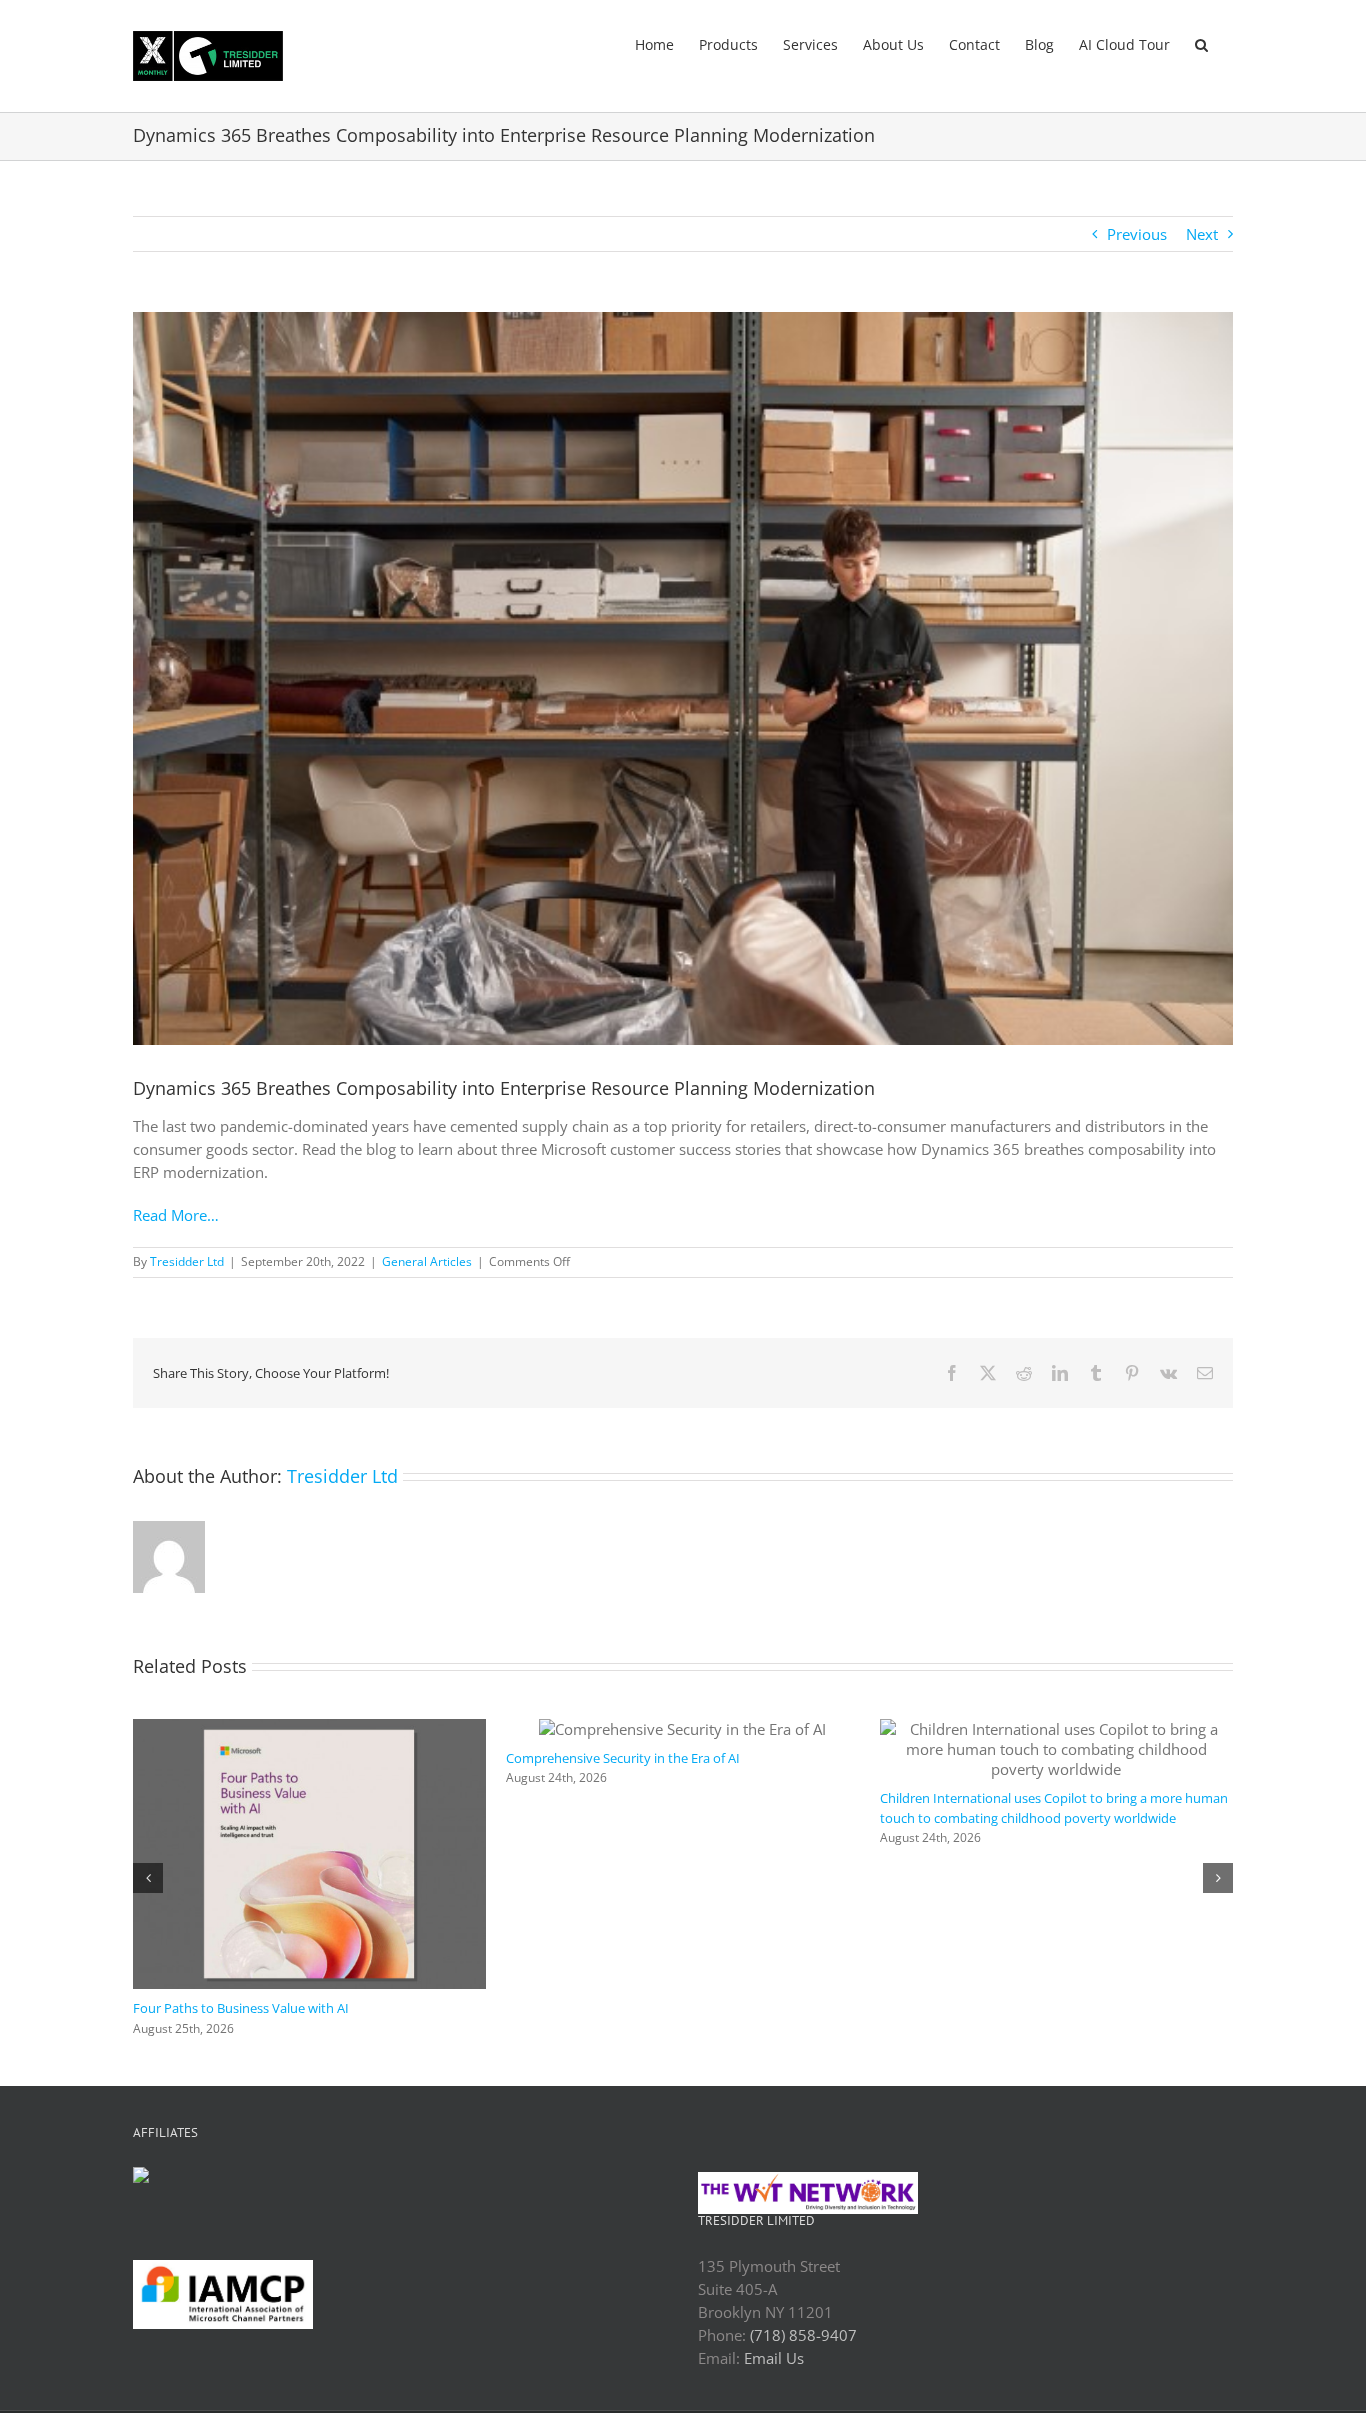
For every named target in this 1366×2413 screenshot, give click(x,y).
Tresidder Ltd (187, 1261)
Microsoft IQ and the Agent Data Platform (629, 2008)
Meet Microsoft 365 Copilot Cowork (238, 1888)
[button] (1201, 43)
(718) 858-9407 (803, 2335)
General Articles (427, 1261)
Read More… (176, 1215)
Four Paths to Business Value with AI (988, 2008)
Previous (1137, 234)
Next (1202, 234)
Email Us (774, 2358)
